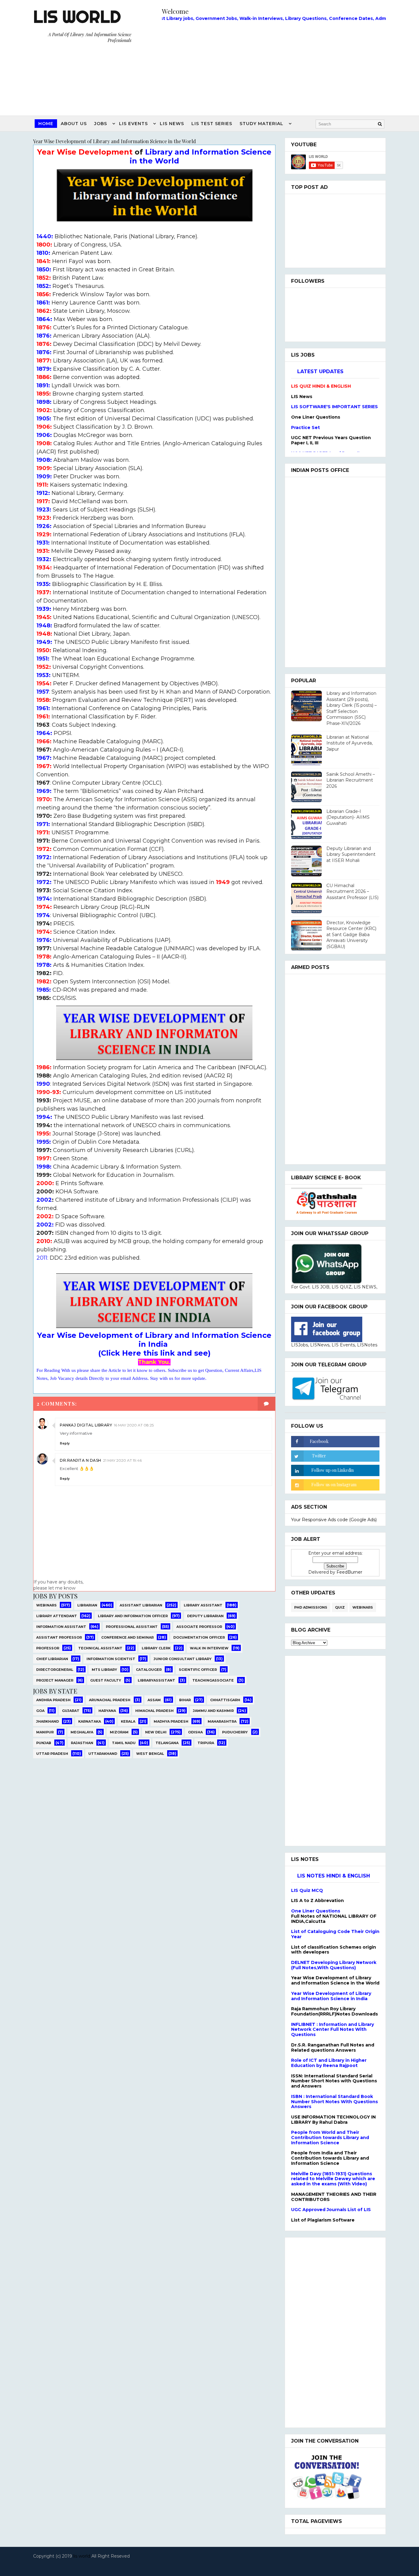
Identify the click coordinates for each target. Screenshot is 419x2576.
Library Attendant (57, 1616)
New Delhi (156, 1732)
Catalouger (149, 1670)
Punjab (44, 1743)
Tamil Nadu (124, 1743)
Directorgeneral (55, 1670)
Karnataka (90, 1721)
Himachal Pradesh (154, 1711)
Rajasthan (82, 1743)
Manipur (45, 1732)
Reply (65, 1443)
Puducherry (235, 1732)
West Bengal (150, 1754)
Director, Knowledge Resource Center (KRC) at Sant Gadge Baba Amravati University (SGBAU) (351, 935)
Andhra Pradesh (53, 1700)
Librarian (87, 1605)
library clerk (156, 1648)
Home (46, 124)
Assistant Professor (59, 1637)
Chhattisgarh (225, 1700)
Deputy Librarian (205, 1616)
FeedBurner (349, 1572)
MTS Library (104, 1670)
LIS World (77, 17)
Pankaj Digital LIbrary (86, 1425)
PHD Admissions (311, 1607)
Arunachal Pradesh (110, 1700)
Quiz (340, 1607)
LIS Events (133, 124)
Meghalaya (82, 1732)
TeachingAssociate (213, 1680)
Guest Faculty (106, 1680)
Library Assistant (203, 1605)
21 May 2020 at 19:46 (122, 1460)
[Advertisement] (274, 67)
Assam (154, 1700)
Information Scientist (111, 1659)
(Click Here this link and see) (154, 1353)
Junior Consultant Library (183, 1659)
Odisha (195, 1732)
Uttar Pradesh (52, 1754)
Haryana (107, 1711)
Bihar (185, 1700)
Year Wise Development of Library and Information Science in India (154, 1340)
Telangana (167, 1743)
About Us (74, 124)
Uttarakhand (103, 1754)
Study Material (261, 124)
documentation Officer (199, 1637)
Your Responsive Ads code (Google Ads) (334, 1520)
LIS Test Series (212, 124)
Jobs (101, 124)
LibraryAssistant (156, 1680)
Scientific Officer (198, 1670)
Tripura (206, 1743)
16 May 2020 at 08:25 (134, 1425)
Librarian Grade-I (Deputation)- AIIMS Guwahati (348, 817)
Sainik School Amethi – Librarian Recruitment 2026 (351, 780)
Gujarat (71, 1711)
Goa (40, 1711)
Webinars (46, 1605)
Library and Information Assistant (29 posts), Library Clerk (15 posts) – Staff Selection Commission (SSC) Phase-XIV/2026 (352, 708)
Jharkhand (48, 1721)
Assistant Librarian (141, 1605)
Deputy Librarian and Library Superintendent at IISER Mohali (351, 854)
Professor (48, 1648)
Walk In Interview (209, 1648)
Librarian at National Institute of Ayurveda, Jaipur (350, 743)
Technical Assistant (100, 1648)
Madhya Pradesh (171, 1721)
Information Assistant (61, 1627)
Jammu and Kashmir (213, 1711)
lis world (82, 2556)
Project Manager (55, 1680)
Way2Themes (208, 2564)
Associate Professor (199, 1627)
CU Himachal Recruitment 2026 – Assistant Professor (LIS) (352, 892)
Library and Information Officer (133, 1616)
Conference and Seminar (127, 1637)
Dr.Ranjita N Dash (81, 1460)
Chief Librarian (52, 1659)
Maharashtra (222, 1721)
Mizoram (119, 1732)
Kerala (128, 1721)
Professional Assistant (132, 1627)
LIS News (172, 124)
